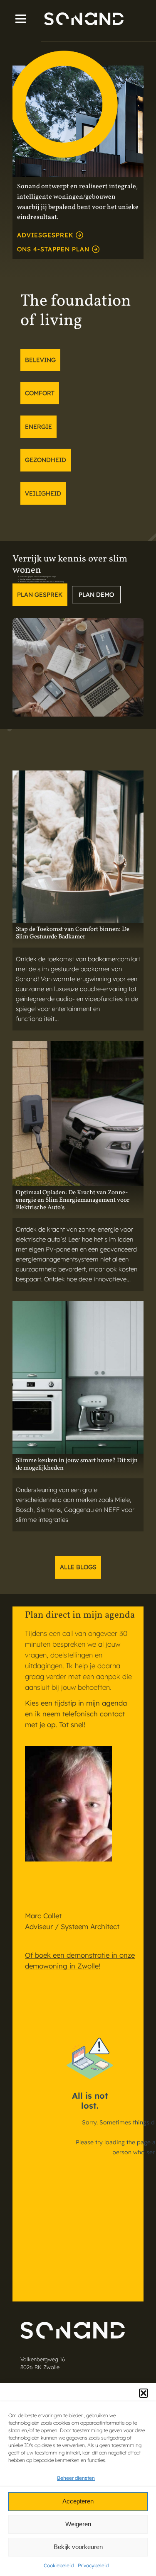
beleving (40, 360)
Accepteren (78, 2501)
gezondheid (46, 460)
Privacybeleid (93, 2565)
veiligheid (43, 493)
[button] (144, 2393)
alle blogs (78, 1567)
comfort (40, 393)
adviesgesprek (45, 235)
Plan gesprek (40, 595)
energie (38, 427)
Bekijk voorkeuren (78, 2547)
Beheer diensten (76, 2478)
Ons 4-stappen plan (53, 249)
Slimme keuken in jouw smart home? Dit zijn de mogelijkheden (77, 1465)
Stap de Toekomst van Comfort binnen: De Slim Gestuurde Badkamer (73, 933)
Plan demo (96, 595)
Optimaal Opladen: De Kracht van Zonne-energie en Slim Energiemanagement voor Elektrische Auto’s (73, 1201)
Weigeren (78, 2524)
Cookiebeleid (59, 2565)
